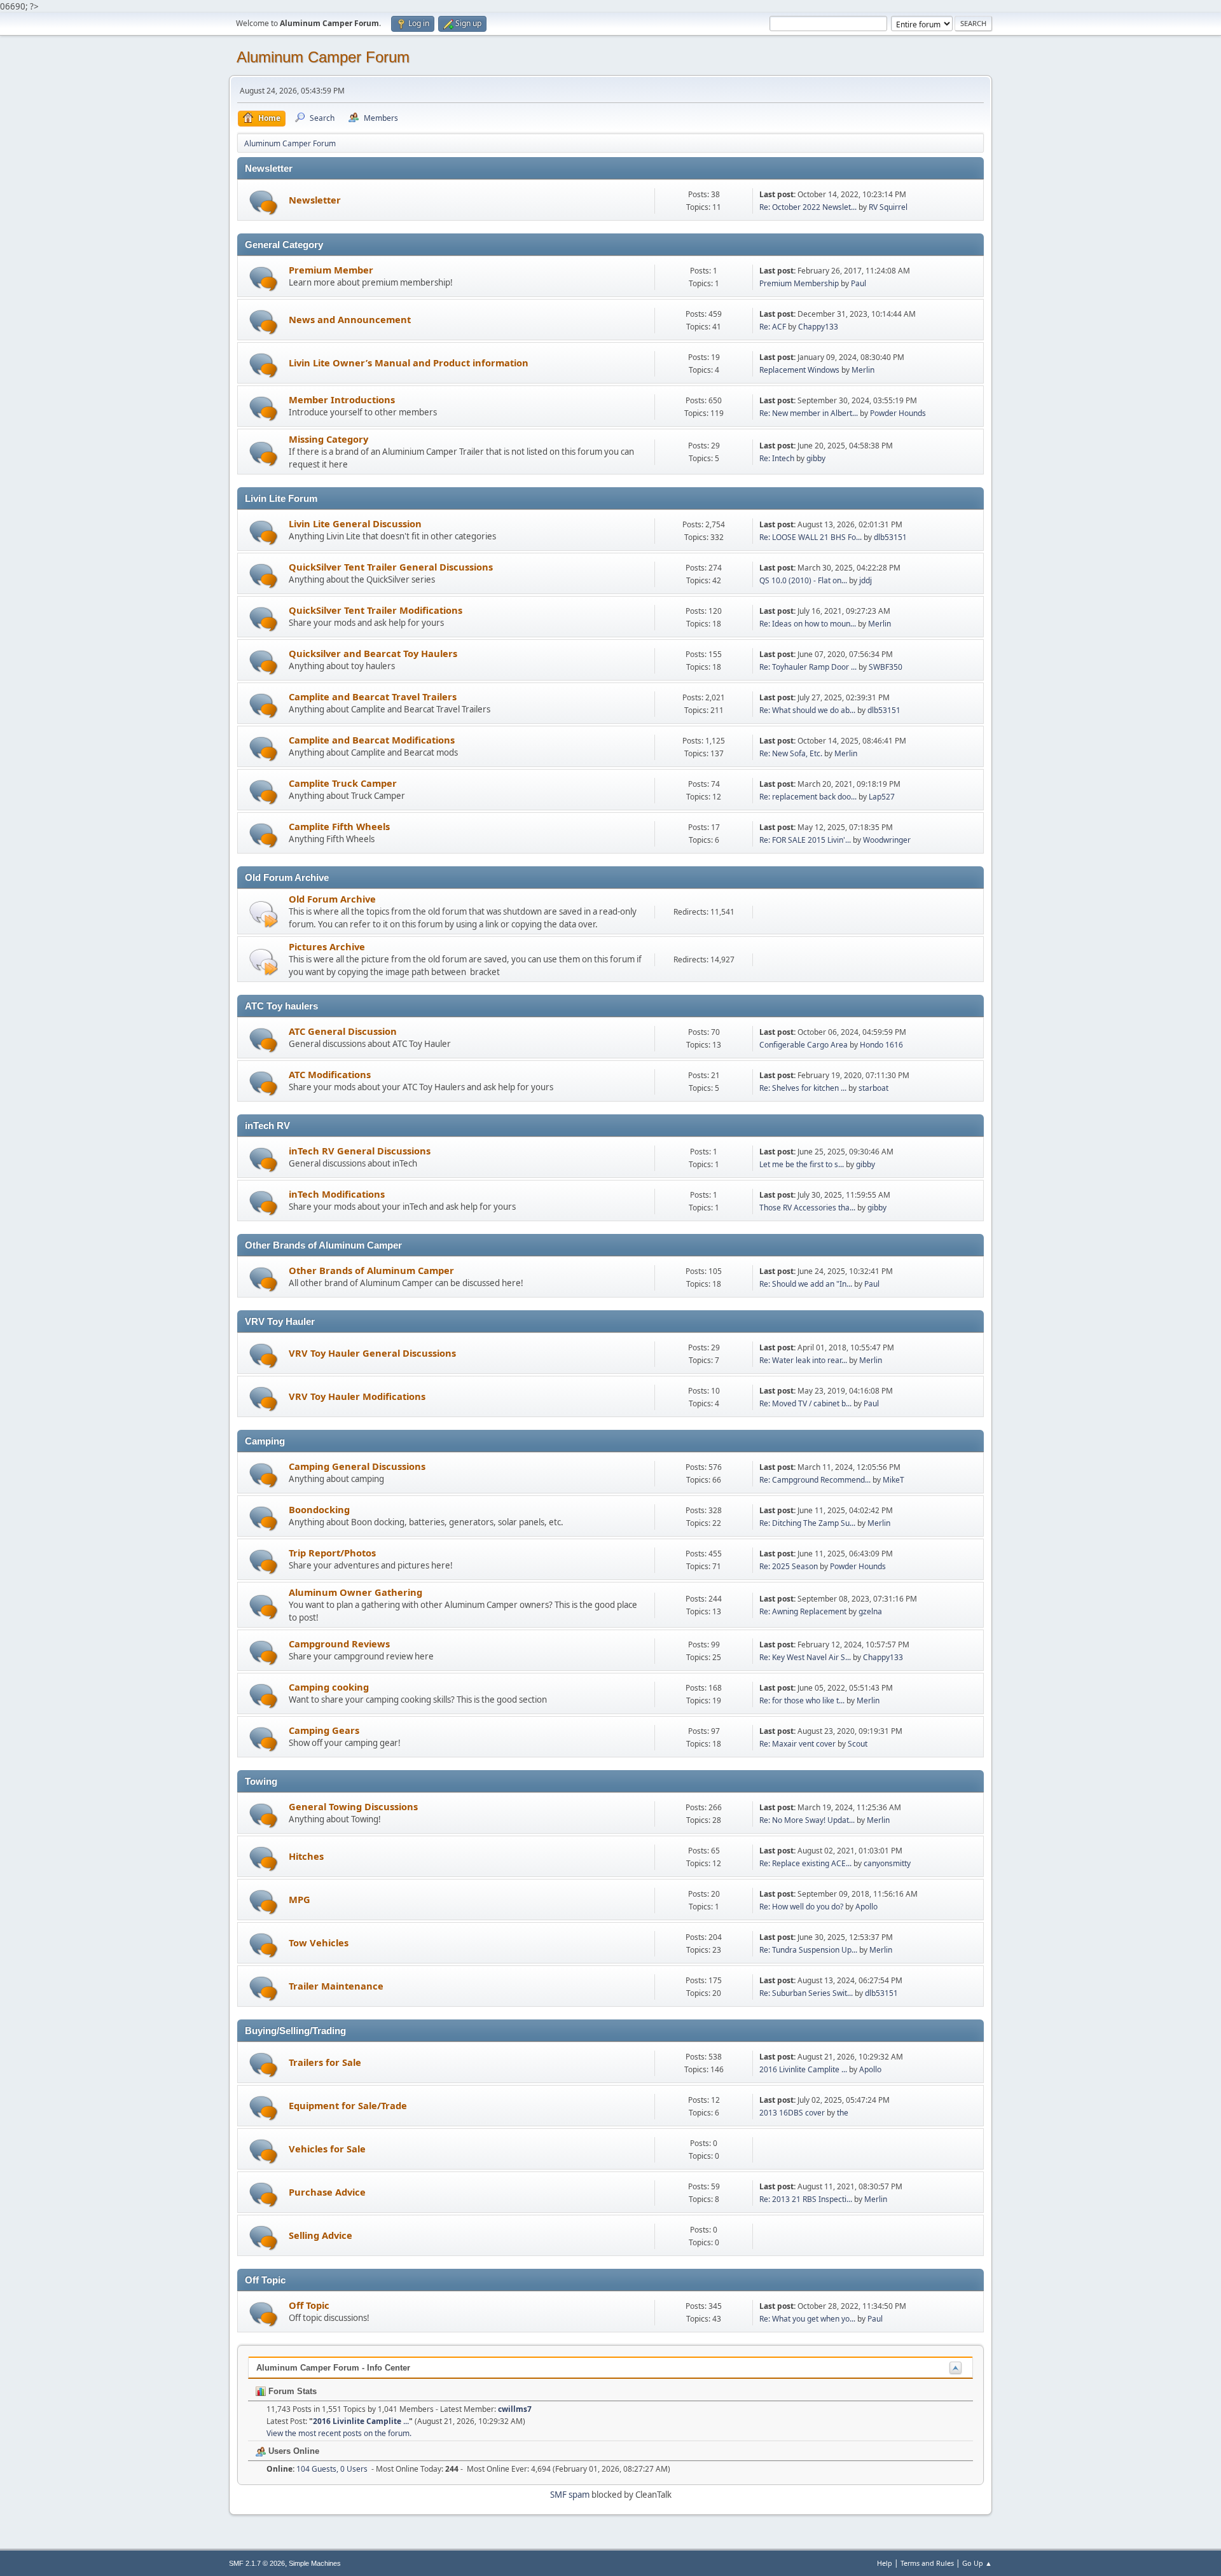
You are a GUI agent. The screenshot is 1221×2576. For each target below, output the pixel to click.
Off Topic (309, 2305)
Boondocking (319, 1509)
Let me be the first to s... (802, 1164)
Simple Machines (315, 2563)
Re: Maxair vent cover (797, 1744)
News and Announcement (350, 319)
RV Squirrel (888, 207)
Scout (858, 1744)
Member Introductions (342, 399)
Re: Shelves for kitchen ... (803, 1088)
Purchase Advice (327, 2192)
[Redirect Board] (264, 914)
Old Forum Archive (332, 899)
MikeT (893, 1480)
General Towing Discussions (353, 1806)
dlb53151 (890, 537)
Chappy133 (818, 327)
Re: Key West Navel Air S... (805, 1657)
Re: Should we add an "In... (806, 1284)
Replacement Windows (799, 370)
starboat (873, 1088)
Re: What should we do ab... (807, 710)
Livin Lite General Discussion (355, 523)
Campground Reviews (339, 1644)
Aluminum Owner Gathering (355, 1592)
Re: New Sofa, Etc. (792, 753)
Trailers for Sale (325, 2062)
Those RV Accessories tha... (807, 1208)
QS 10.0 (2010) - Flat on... (803, 580)
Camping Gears (324, 1730)
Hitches (306, 1856)
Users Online (293, 2451)
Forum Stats (291, 2391)
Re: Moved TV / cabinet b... (805, 1403)
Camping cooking (329, 1687)
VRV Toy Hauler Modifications (357, 1396)
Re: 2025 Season (789, 1566)
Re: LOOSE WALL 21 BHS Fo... (811, 537)
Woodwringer (887, 840)
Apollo (866, 1907)
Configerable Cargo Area (804, 1045)
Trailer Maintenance (336, 1986)
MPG (300, 1899)
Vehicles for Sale (327, 2149)
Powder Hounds (898, 413)
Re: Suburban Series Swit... (806, 1993)
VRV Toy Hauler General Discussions (372, 1353)
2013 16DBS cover (792, 2113)
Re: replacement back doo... (808, 797)
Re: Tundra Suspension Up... (808, 1950)
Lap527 (882, 797)
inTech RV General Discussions (360, 1151)
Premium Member (331, 270)
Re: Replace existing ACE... (805, 1863)
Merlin (863, 370)
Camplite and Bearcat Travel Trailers (373, 696)
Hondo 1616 (881, 1045)
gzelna (870, 1611)
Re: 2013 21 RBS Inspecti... (806, 2199)
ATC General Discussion (343, 1031)
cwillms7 (515, 2409)
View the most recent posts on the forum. (339, 2433)
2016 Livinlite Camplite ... (803, 2069)
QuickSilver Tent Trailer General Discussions (391, 567)
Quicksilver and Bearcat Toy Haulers (373, 653)
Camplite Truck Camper (343, 783)
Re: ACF (773, 327)
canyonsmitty (887, 1863)
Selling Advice (321, 2235)
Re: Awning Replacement (804, 1611)
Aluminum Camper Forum (323, 57)
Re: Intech (777, 458)
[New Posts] (264, 203)
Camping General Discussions (357, 1466)
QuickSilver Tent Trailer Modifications (376, 610)
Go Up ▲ (977, 2563)
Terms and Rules (927, 2563)
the (843, 2113)
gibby (816, 458)
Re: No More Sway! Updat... (807, 1820)
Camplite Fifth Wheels (339, 826)
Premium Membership (799, 283)
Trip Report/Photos (332, 1553)
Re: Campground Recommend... (815, 1480)
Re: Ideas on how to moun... (808, 624)
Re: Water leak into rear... (803, 1360)
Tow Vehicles (319, 1942)
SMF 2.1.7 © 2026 (257, 2563)
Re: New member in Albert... (809, 413)
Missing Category (328, 439)
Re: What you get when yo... (807, 2319)
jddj (866, 580)
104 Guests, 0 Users (317, 2469)
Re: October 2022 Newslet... (808, 207)
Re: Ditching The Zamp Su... (807, 1523)
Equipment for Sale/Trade (348, 2105)
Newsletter (315, 200)
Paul (859, 283)
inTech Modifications (337, 1194)
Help (885, 2563)
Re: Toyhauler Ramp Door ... (808, 667)
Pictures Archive (327, 946)
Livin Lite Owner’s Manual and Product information (409, 363)
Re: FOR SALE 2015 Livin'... (805, 840)
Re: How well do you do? (801, 1907)
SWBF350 (886, 667)
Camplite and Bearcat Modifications (372, 740)
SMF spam (570, 2495)
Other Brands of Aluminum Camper (371, 1270)
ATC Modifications (330, 1074)
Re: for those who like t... (802, 1700)
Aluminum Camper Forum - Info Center (333, 2368)
